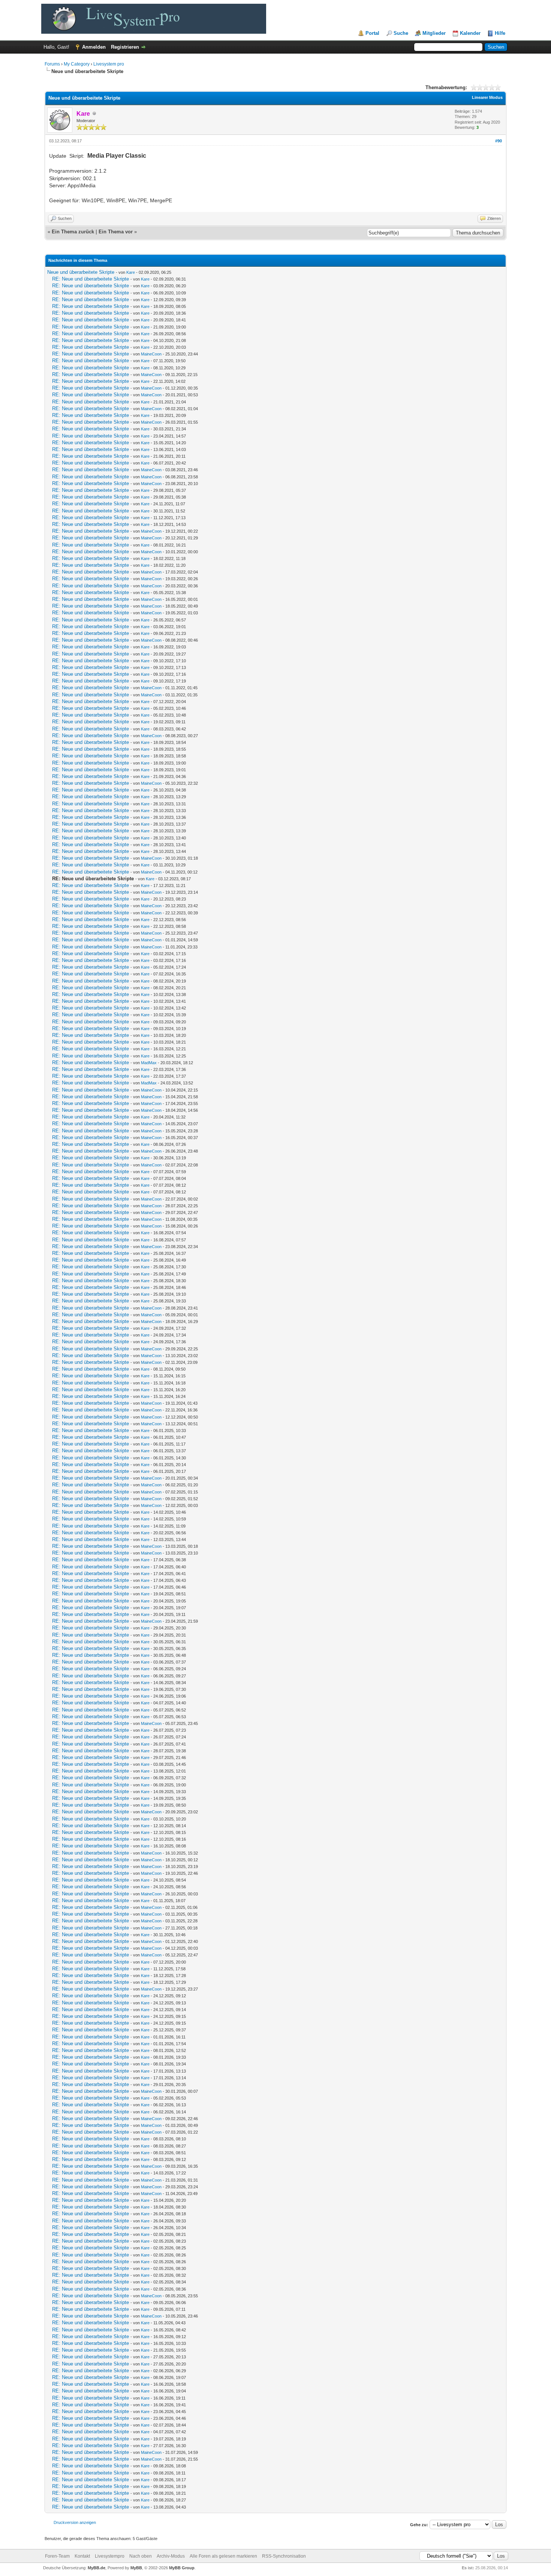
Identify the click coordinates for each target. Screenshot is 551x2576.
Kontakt (82, 2556)
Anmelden (94, 47)
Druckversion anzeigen (75, 2522)
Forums (52, 64)
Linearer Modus (487, 97)
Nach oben (141, 2556)
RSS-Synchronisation (284, 2556)
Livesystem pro (109, 64)
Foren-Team (57, 2556)
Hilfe (500, 33)
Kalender (470, 33)
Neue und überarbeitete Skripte (81, 272)
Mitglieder (434, 33)
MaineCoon (151, 354)
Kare (131, 272)
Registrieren (125, 47)
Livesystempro (110, 2556)
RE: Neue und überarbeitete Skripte (91, 279)
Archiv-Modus (171, 2556)
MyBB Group (182, 2568)
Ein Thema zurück (73, 232)
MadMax (149, 1063)
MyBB (136, 2568)
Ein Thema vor (116, 232)
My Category (77, 64)
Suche (401, 33)
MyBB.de (97, 2568)
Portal (372, 33)
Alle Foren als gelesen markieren (223, 2556)
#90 (499, 141)
